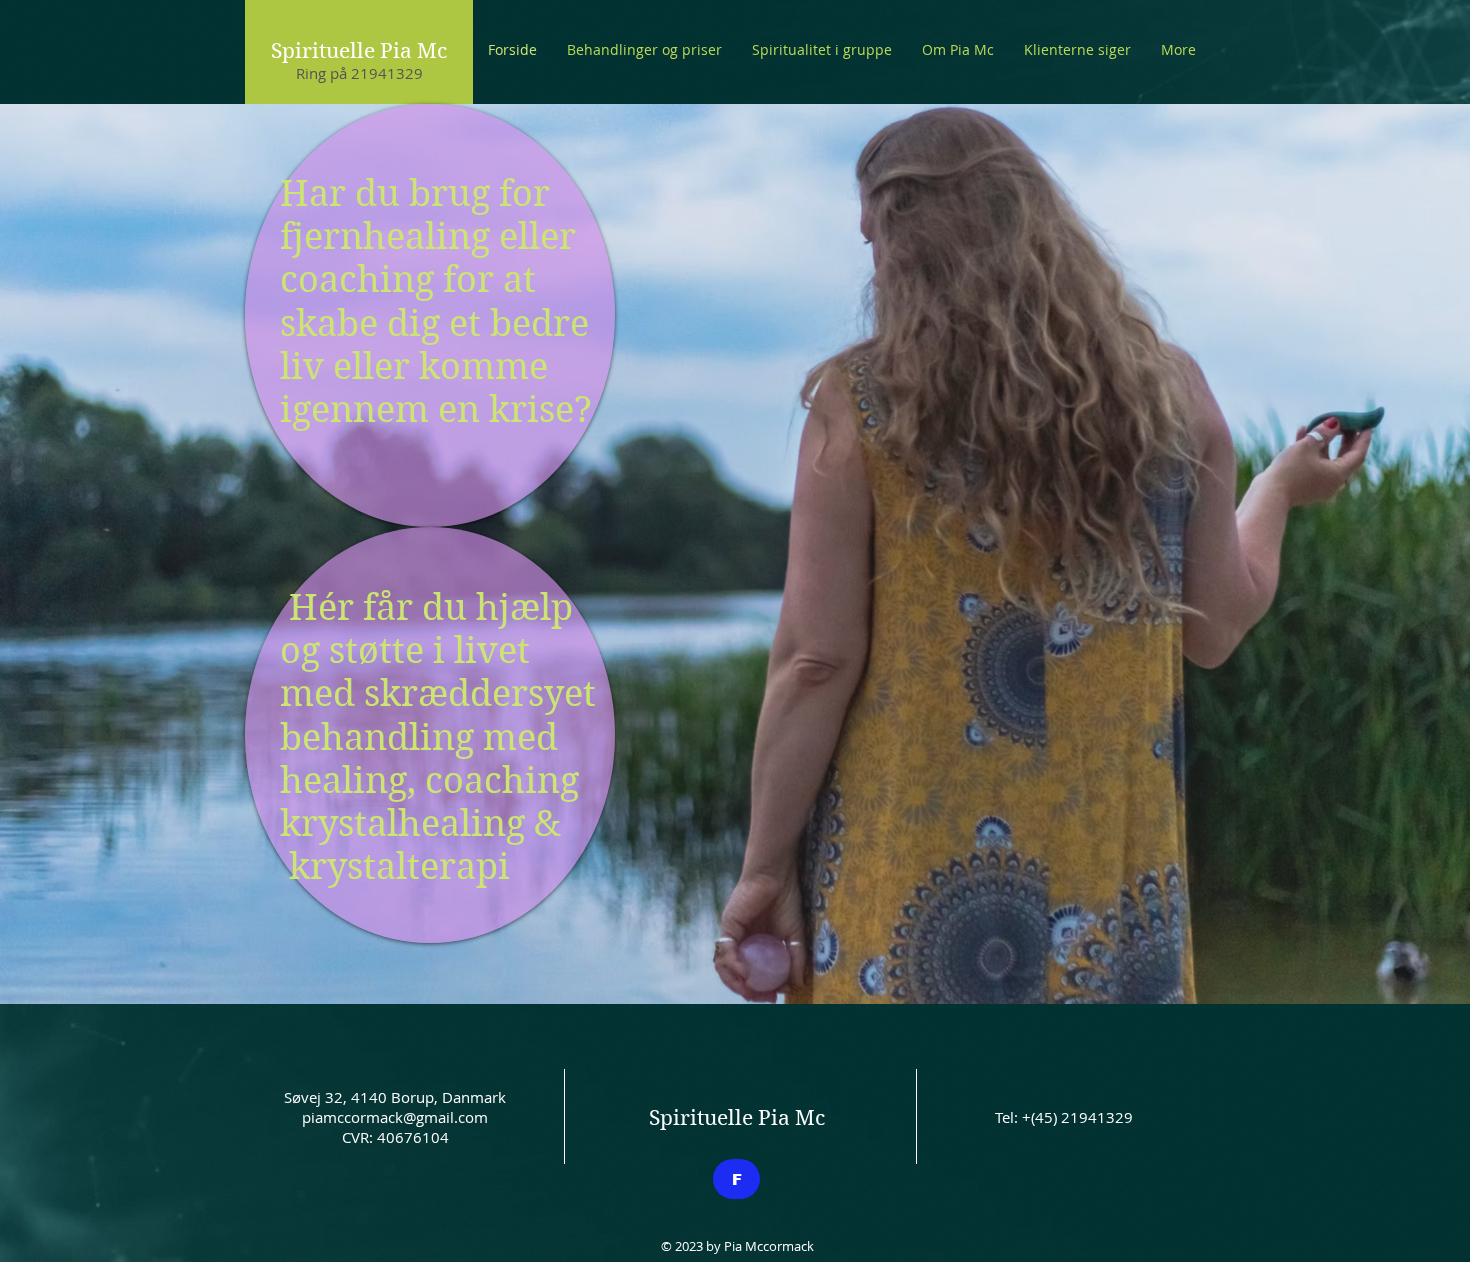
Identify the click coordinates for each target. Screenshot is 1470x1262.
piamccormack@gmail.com (395, 1117)
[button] (644, 50)
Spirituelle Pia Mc (359, 51)
